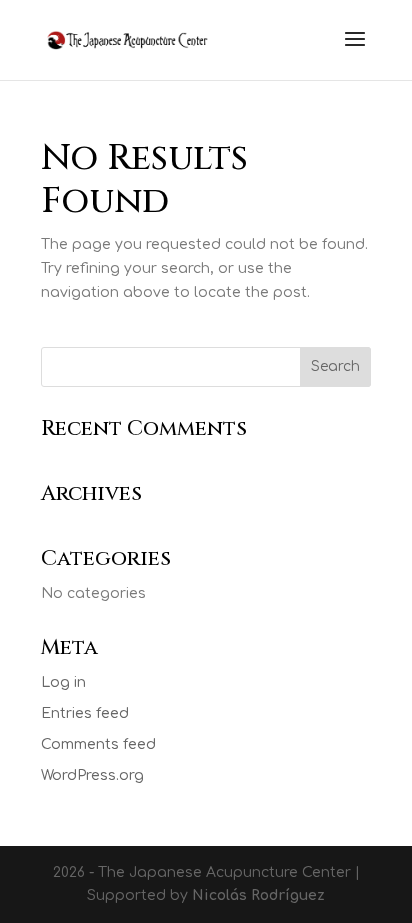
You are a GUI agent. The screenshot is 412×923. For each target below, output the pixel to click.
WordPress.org (92, 775)
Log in (63, 682)
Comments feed (98, 744)
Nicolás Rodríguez (258, 895)
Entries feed (85, 713)
